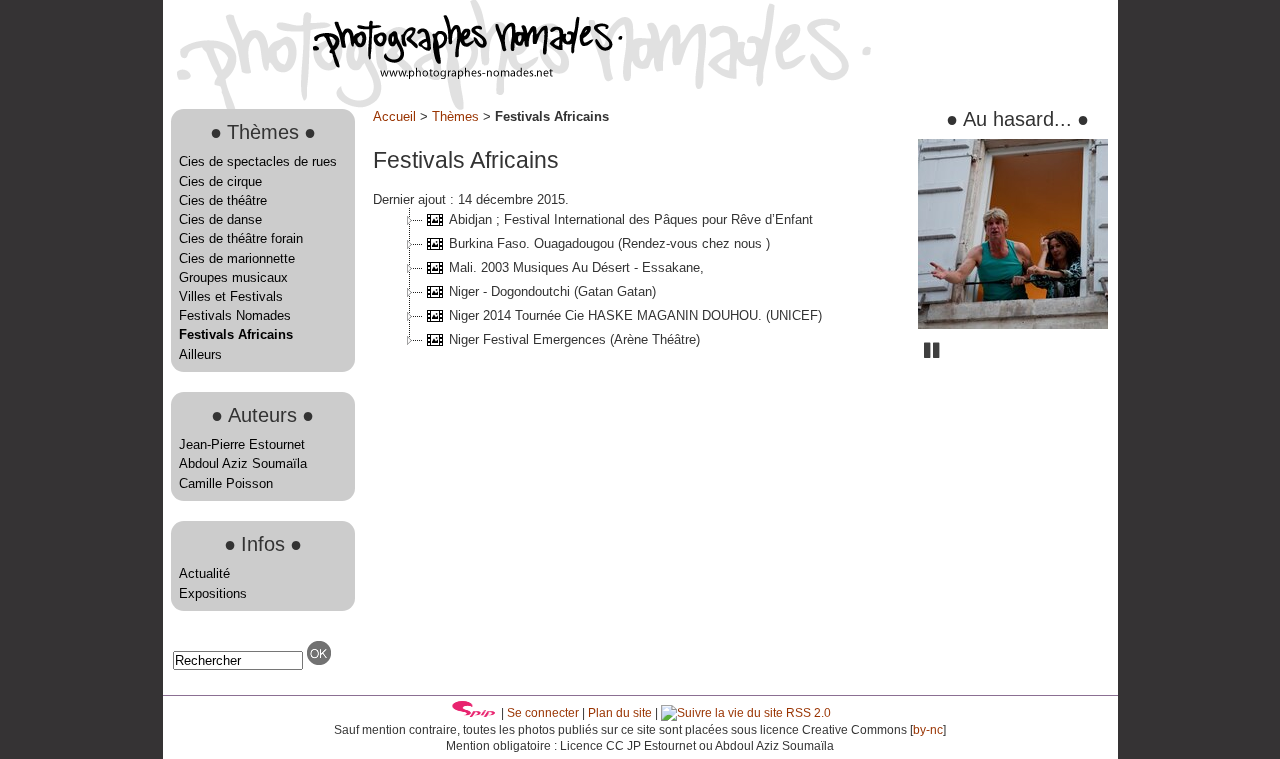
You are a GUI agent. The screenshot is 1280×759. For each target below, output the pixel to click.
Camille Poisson (226, 483)
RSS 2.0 (807, 713)
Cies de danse (220, 219)
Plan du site (620, 713)
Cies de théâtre (223, 200)
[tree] (638, 280)
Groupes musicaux (233, 277)
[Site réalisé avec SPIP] (474, 713)
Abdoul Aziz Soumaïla (243, 463)
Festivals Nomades (235, 315)
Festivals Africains (236, 334)
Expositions (213, 593)
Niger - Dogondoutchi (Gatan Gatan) (552, 291)
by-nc (928, 730)
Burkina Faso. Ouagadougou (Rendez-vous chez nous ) (609, 243)
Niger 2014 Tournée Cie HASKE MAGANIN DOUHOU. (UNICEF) (635, 315)
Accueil (394, 116)
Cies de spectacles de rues (258, 161)
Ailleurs (200, 354)
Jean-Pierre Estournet (242, 444)
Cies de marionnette (237, 258)
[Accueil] (393, 74)
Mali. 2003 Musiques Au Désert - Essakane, (576, 267)
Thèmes (455, 116)
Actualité (204, 573)
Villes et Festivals (231, 296)
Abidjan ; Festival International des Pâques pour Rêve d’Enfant (631, 219)
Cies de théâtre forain (241, 238)
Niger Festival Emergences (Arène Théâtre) (574, 339)
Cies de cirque (220, 181)
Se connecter (543, 713)
